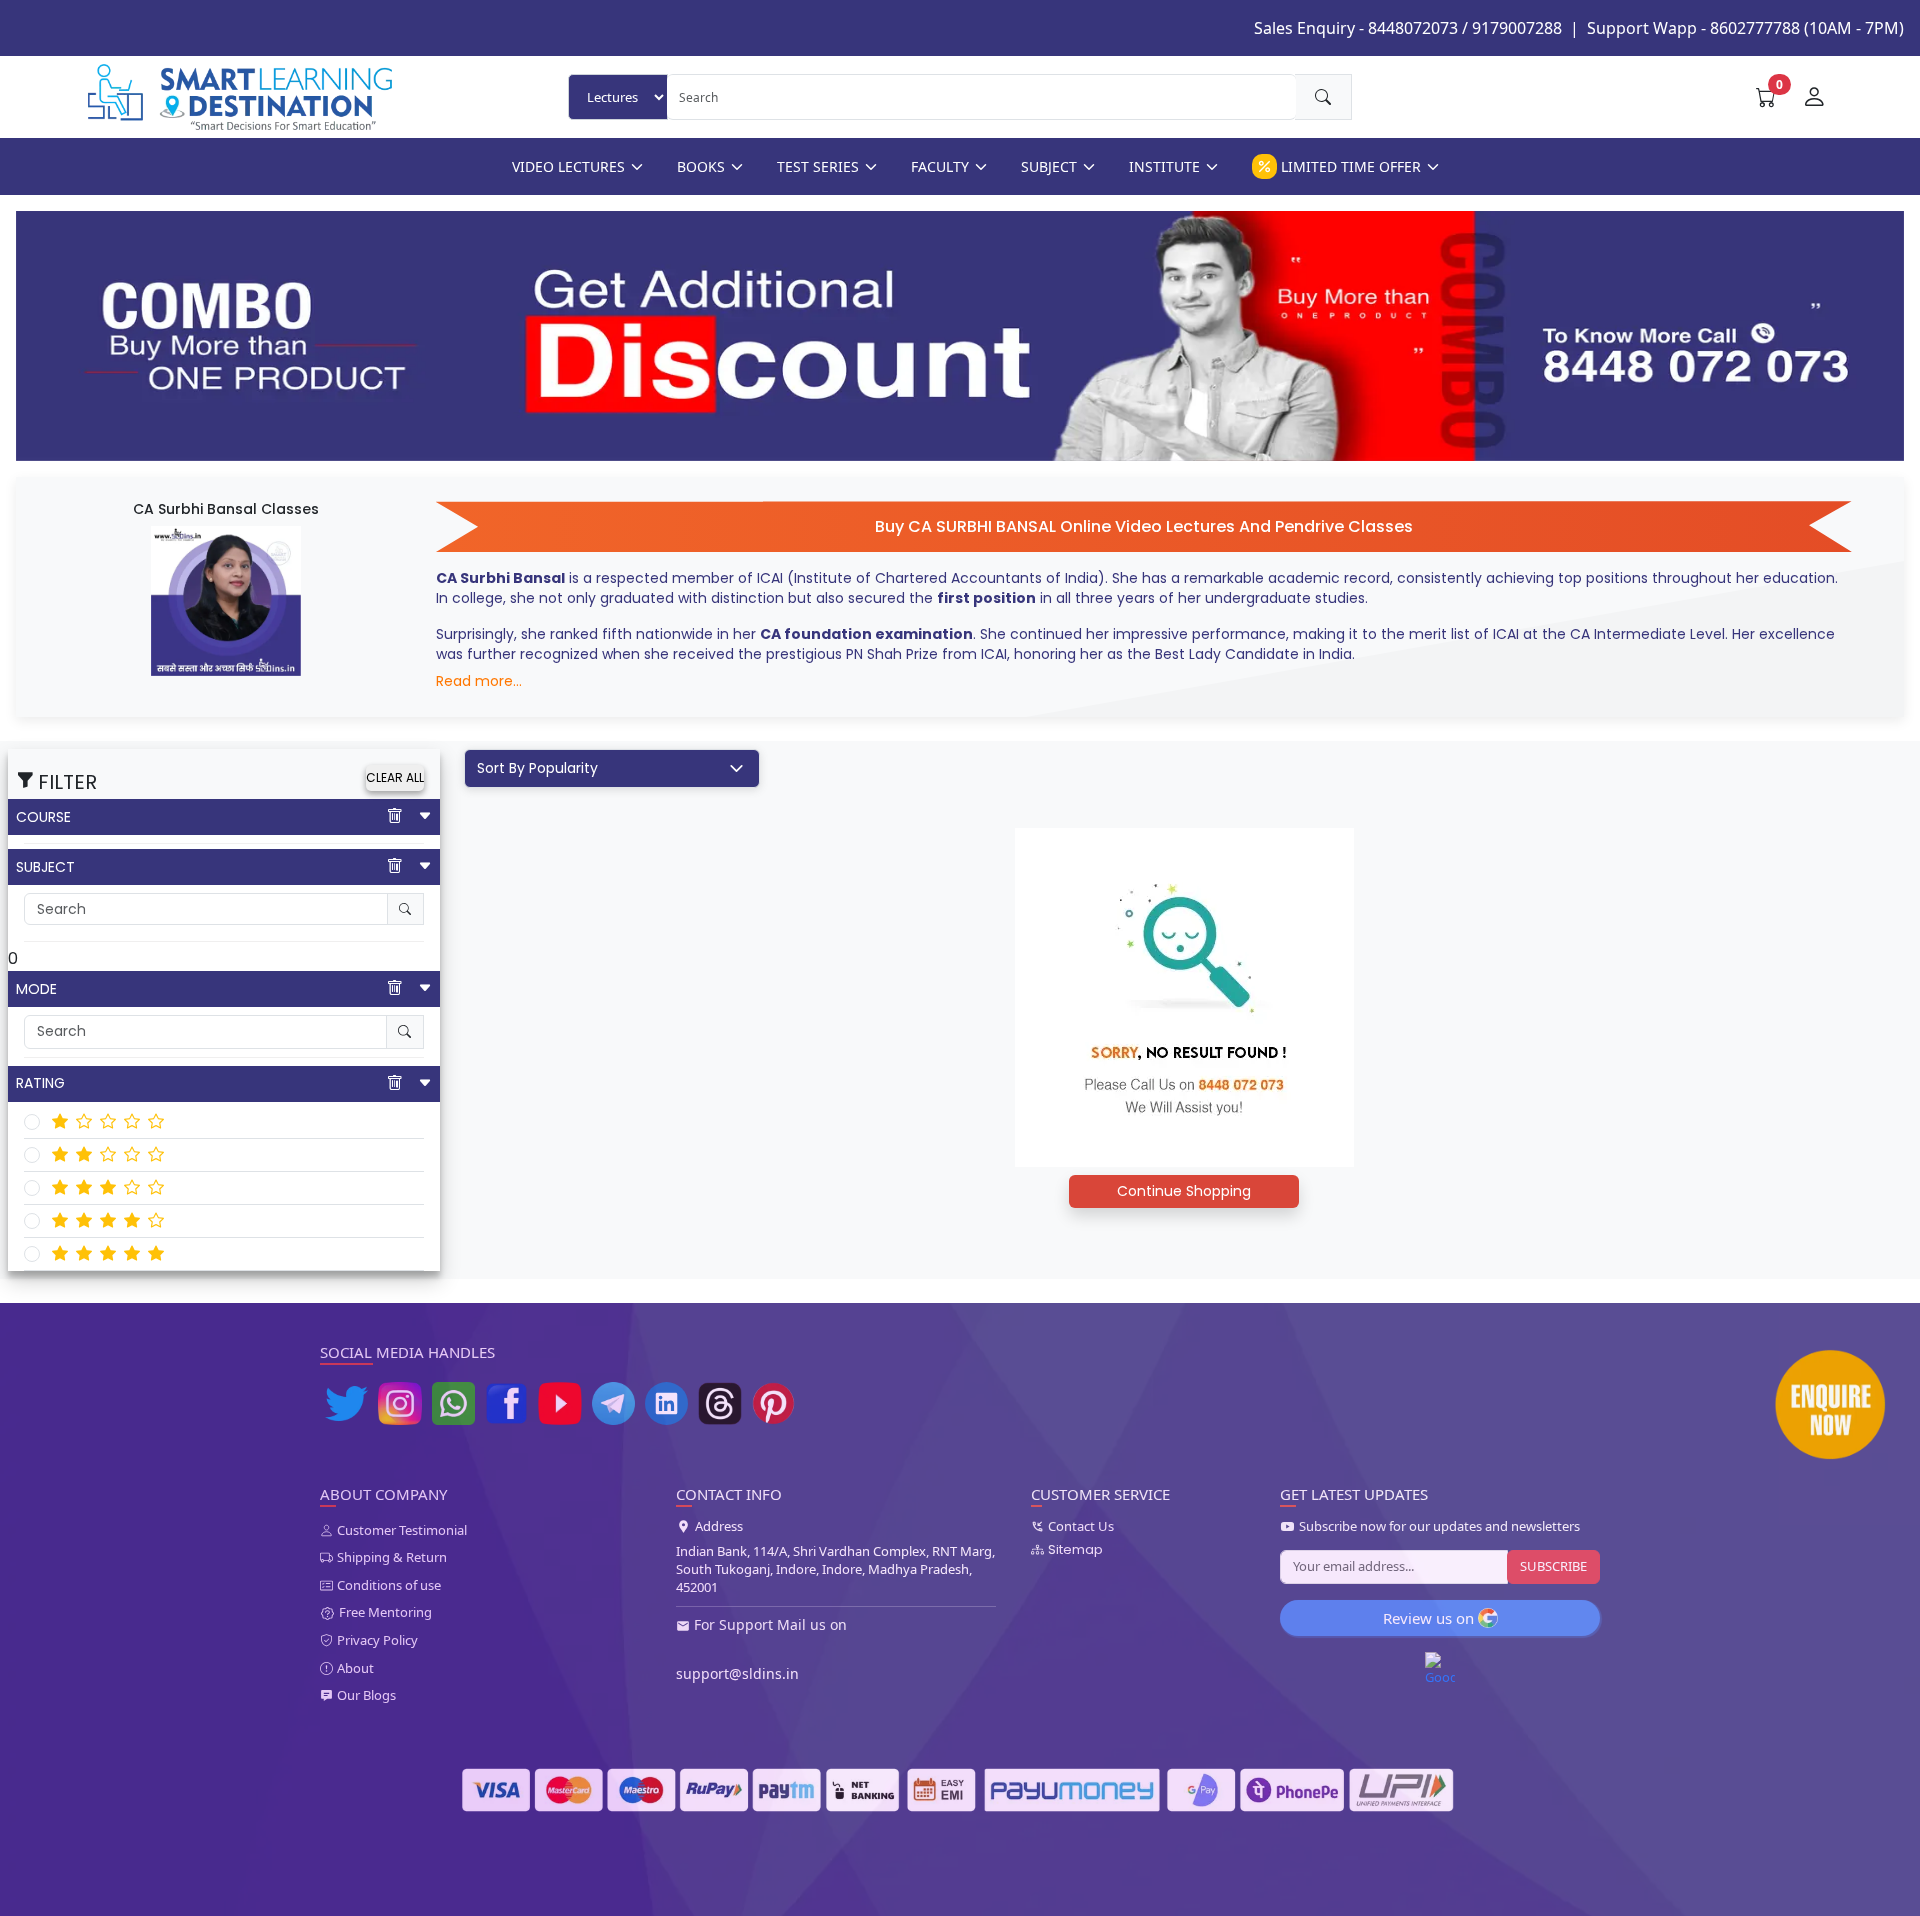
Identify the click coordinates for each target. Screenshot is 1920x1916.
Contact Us (1081, 1527)
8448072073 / (1418, 28)
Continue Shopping (1184, 1191)
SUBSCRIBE (1553, 1566)
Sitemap (1075, 1550)
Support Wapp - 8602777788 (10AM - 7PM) (1745, 28)
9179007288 (1517, 28)
